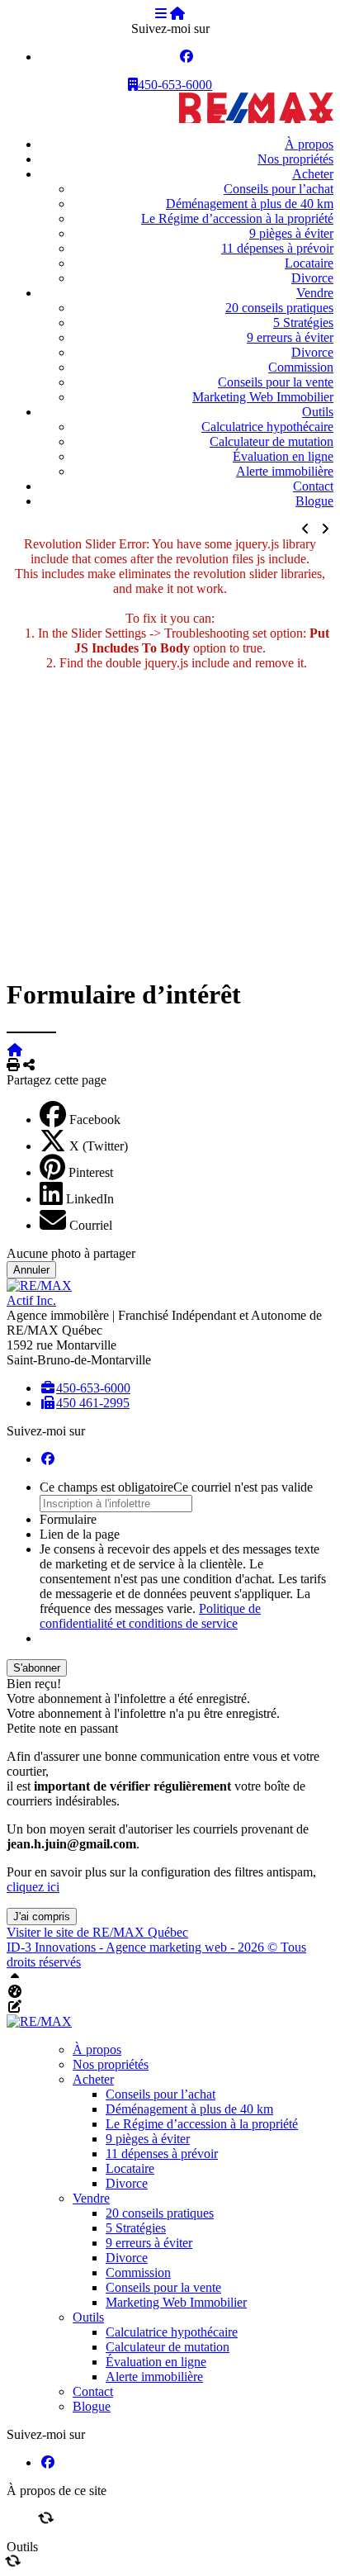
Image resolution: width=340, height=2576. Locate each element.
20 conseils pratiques (279, 308)
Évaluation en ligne (283, 456)
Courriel (91, 1225)
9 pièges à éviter (291, 233)
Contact (313, 486)
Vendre (315, 293)
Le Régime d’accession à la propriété (237, 218)
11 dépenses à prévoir (277, 248)
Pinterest (91, 1172)
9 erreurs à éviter (290, 337)
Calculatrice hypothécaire (267, 427)
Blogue (314, 501)
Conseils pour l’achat (279, 189)
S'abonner (37, 1668)
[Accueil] (177, 14)
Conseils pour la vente (276, 382)
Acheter (313, 174)
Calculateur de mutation (272, 441)
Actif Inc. (31, 1300)
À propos (309, 144)
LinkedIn (90, 1199)
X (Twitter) (99, 1146)
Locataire (309, 263)
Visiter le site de (97, 1932)
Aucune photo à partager (71, 1253)
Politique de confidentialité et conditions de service (150, 1616)
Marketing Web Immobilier (263, 397)
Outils (318, 412)
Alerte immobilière (285, 471)
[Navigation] (161, 14)
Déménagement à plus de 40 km (250, 204)
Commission (301, 367)
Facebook (95, 1120)
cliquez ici (33, 1887)
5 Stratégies (303, 323)
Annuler (31, 1270)
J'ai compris (42, 1917)
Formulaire (68, 1519)
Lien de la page (80, 1534)
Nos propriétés (295, 159)
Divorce (312, 278)
